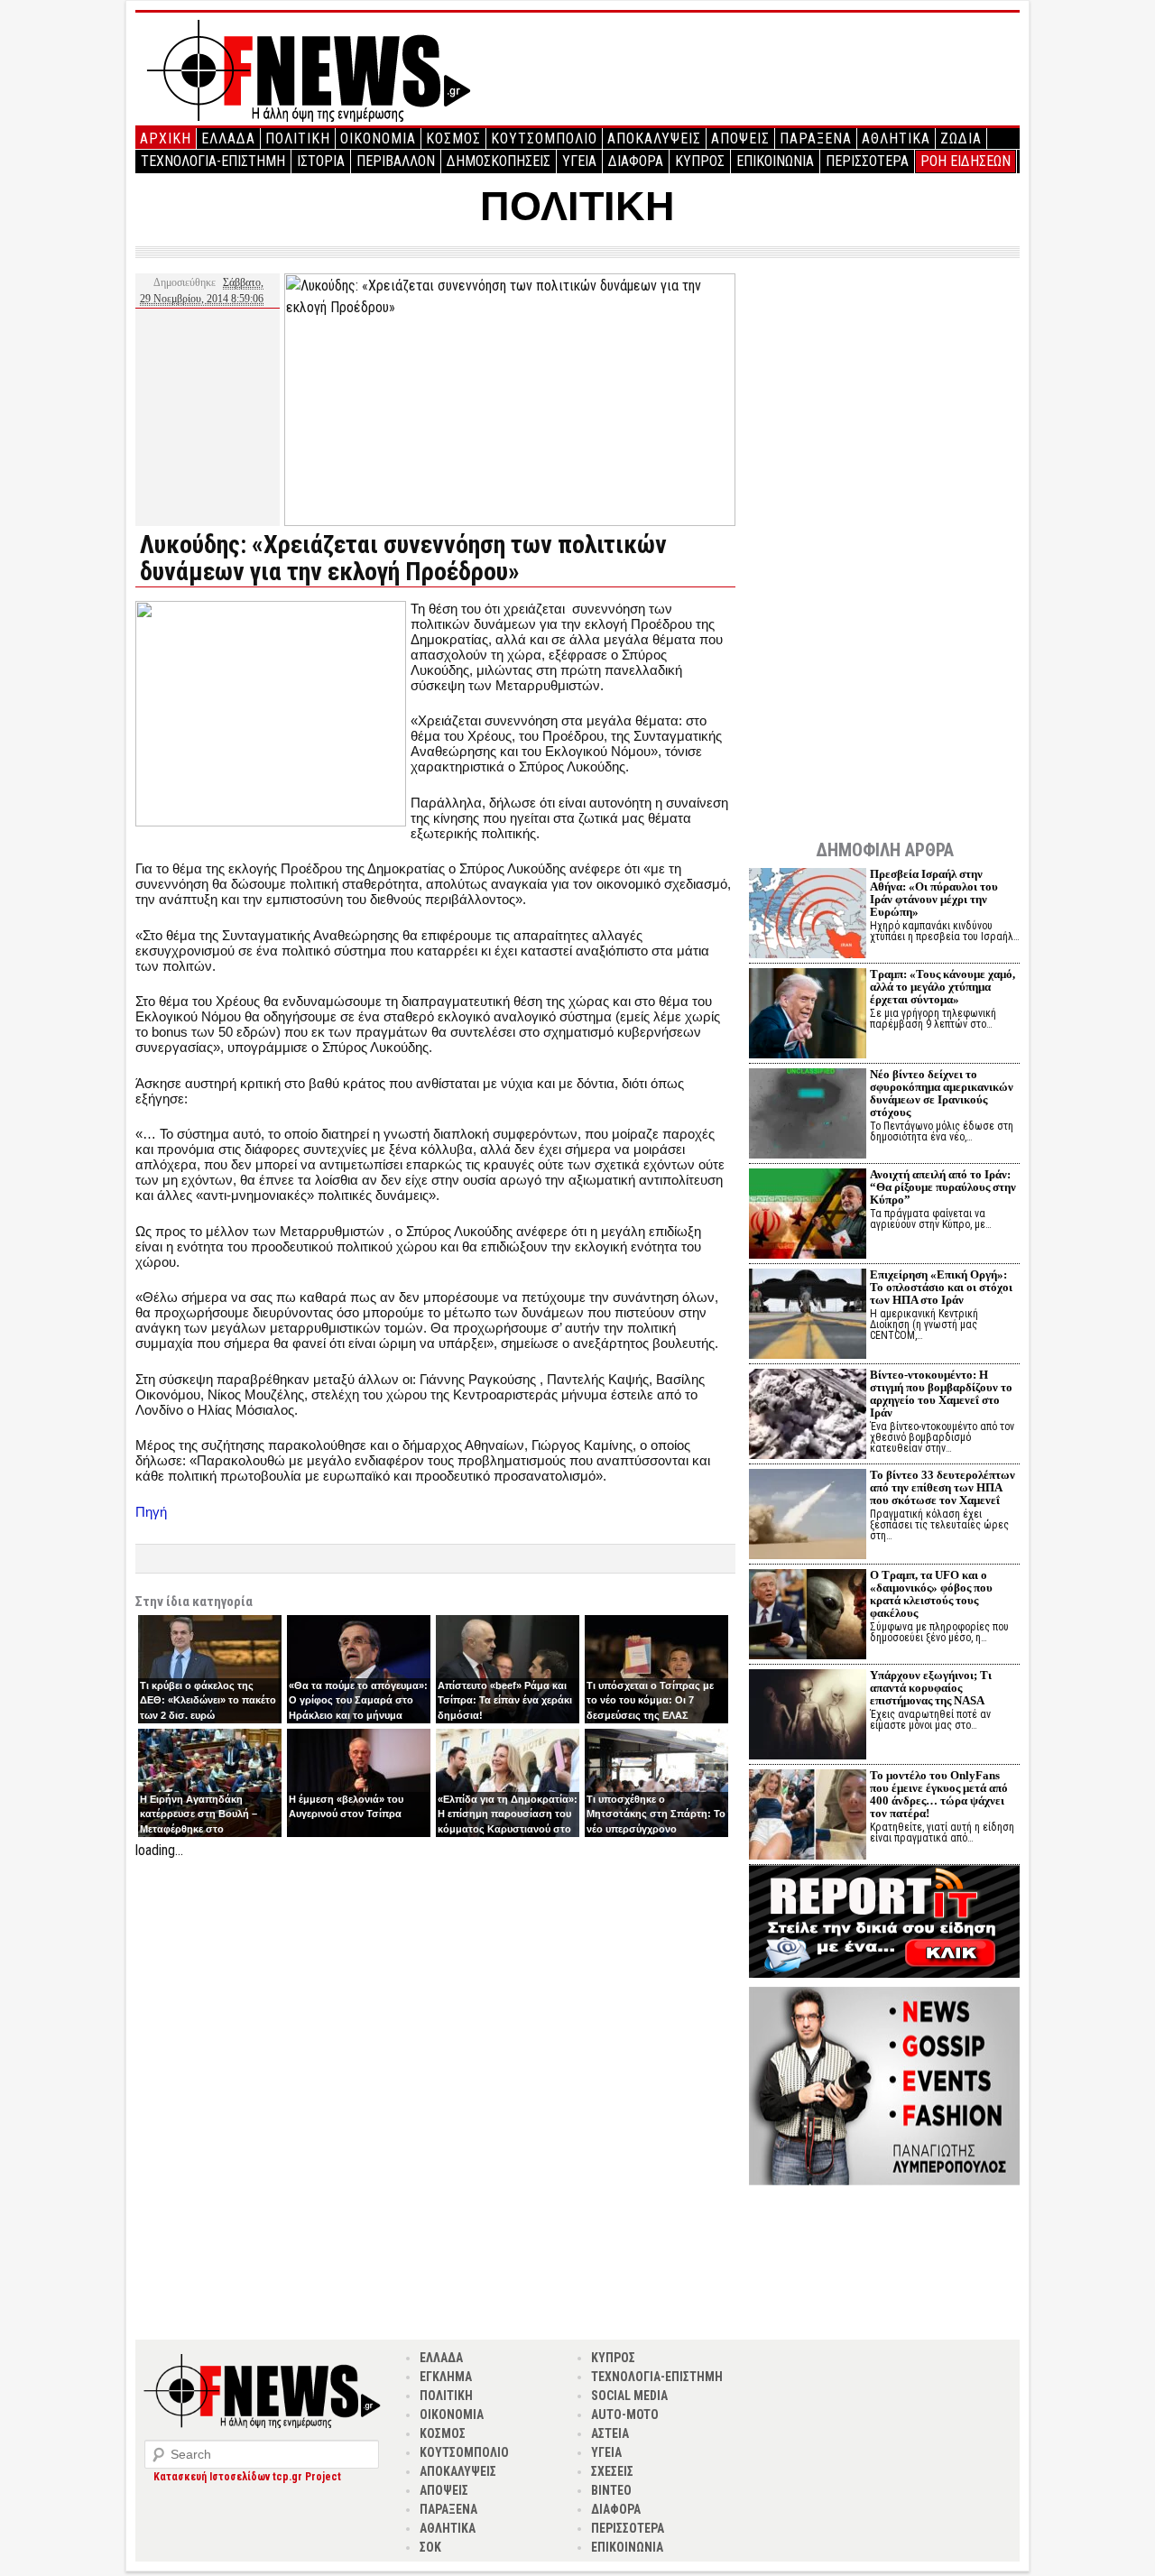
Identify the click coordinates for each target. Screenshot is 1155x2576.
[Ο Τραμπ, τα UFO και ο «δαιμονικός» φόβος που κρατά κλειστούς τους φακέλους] (808, 1616)
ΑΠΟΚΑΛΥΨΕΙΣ (654, 138)
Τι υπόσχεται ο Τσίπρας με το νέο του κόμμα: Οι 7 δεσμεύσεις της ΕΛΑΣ (650, 1700)
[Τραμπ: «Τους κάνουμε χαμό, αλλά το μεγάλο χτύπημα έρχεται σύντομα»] (808, 1016)
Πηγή (151, 1512)
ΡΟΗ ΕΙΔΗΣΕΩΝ (966, 161)
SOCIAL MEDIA (629, 2396)
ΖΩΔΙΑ (961, 138)
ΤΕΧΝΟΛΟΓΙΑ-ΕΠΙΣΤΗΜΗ (213, 161)
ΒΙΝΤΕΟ (611, 2490)
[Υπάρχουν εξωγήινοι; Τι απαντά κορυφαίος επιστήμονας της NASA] (808, 1717)
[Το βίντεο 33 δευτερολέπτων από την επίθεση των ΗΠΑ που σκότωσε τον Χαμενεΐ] (808, 1516)
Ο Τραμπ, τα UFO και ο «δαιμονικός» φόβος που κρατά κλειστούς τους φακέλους (931, 1594)
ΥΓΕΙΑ (579, 161)
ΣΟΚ (430, 2547)
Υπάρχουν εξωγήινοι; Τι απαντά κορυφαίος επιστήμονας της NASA (931, 1688)
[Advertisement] (435, 1988)
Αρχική (166, 138)
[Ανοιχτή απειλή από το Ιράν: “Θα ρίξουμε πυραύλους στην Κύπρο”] (808, 1216)
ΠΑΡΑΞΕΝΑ (816, 138)
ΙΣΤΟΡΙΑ (321, 161)
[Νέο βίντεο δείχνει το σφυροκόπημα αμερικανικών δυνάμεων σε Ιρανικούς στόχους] (808, 1116)
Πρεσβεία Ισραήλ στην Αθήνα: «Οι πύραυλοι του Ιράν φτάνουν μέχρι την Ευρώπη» (934, 893)
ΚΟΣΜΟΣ (453, 138)
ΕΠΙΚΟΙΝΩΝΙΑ (775, 161)
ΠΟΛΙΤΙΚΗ (298, 138)
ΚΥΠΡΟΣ (700, 161)
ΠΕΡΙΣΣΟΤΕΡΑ (867, 161)
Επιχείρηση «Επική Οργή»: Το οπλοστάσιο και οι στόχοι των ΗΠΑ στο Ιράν (941, 1287)
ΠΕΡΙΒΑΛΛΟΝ (396, 161)
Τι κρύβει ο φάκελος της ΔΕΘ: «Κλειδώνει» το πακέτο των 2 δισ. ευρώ (208, 1700)
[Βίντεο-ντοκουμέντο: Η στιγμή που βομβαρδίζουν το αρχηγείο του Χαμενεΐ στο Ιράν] (808, 1416)
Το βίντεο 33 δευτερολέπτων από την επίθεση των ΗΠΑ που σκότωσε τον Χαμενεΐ (942, 1487)
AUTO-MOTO (625, 2414)
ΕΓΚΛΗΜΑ (446, 2377)
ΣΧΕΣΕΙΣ (612, 2471)
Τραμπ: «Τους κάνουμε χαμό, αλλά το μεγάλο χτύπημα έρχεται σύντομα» (942, 987)
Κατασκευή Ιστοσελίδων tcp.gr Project (247, 2477)
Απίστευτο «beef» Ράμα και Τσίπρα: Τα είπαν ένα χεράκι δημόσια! (505, 1700)
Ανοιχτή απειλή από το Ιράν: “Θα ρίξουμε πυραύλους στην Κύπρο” (943, 1187)
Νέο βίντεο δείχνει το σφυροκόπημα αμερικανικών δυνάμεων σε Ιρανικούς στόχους (942, 1093)
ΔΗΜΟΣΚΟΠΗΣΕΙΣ (499, 161)
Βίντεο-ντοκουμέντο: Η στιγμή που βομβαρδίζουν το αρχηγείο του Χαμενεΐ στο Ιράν (941, 1394)
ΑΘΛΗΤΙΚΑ (896, 138)
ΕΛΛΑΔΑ (228, 138)
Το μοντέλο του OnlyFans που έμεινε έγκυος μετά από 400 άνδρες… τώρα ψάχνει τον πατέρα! (939, 1794)
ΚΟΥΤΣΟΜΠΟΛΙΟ (544, 138)
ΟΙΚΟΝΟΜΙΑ (378, 138)
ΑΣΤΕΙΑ (610, 2433)
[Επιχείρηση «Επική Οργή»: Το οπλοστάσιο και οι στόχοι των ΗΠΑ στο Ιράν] (808, 1316)
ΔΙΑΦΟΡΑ (636, 161)
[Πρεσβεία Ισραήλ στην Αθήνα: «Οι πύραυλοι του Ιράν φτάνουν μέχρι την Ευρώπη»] (808, 915)
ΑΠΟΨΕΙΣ (740, 138)
